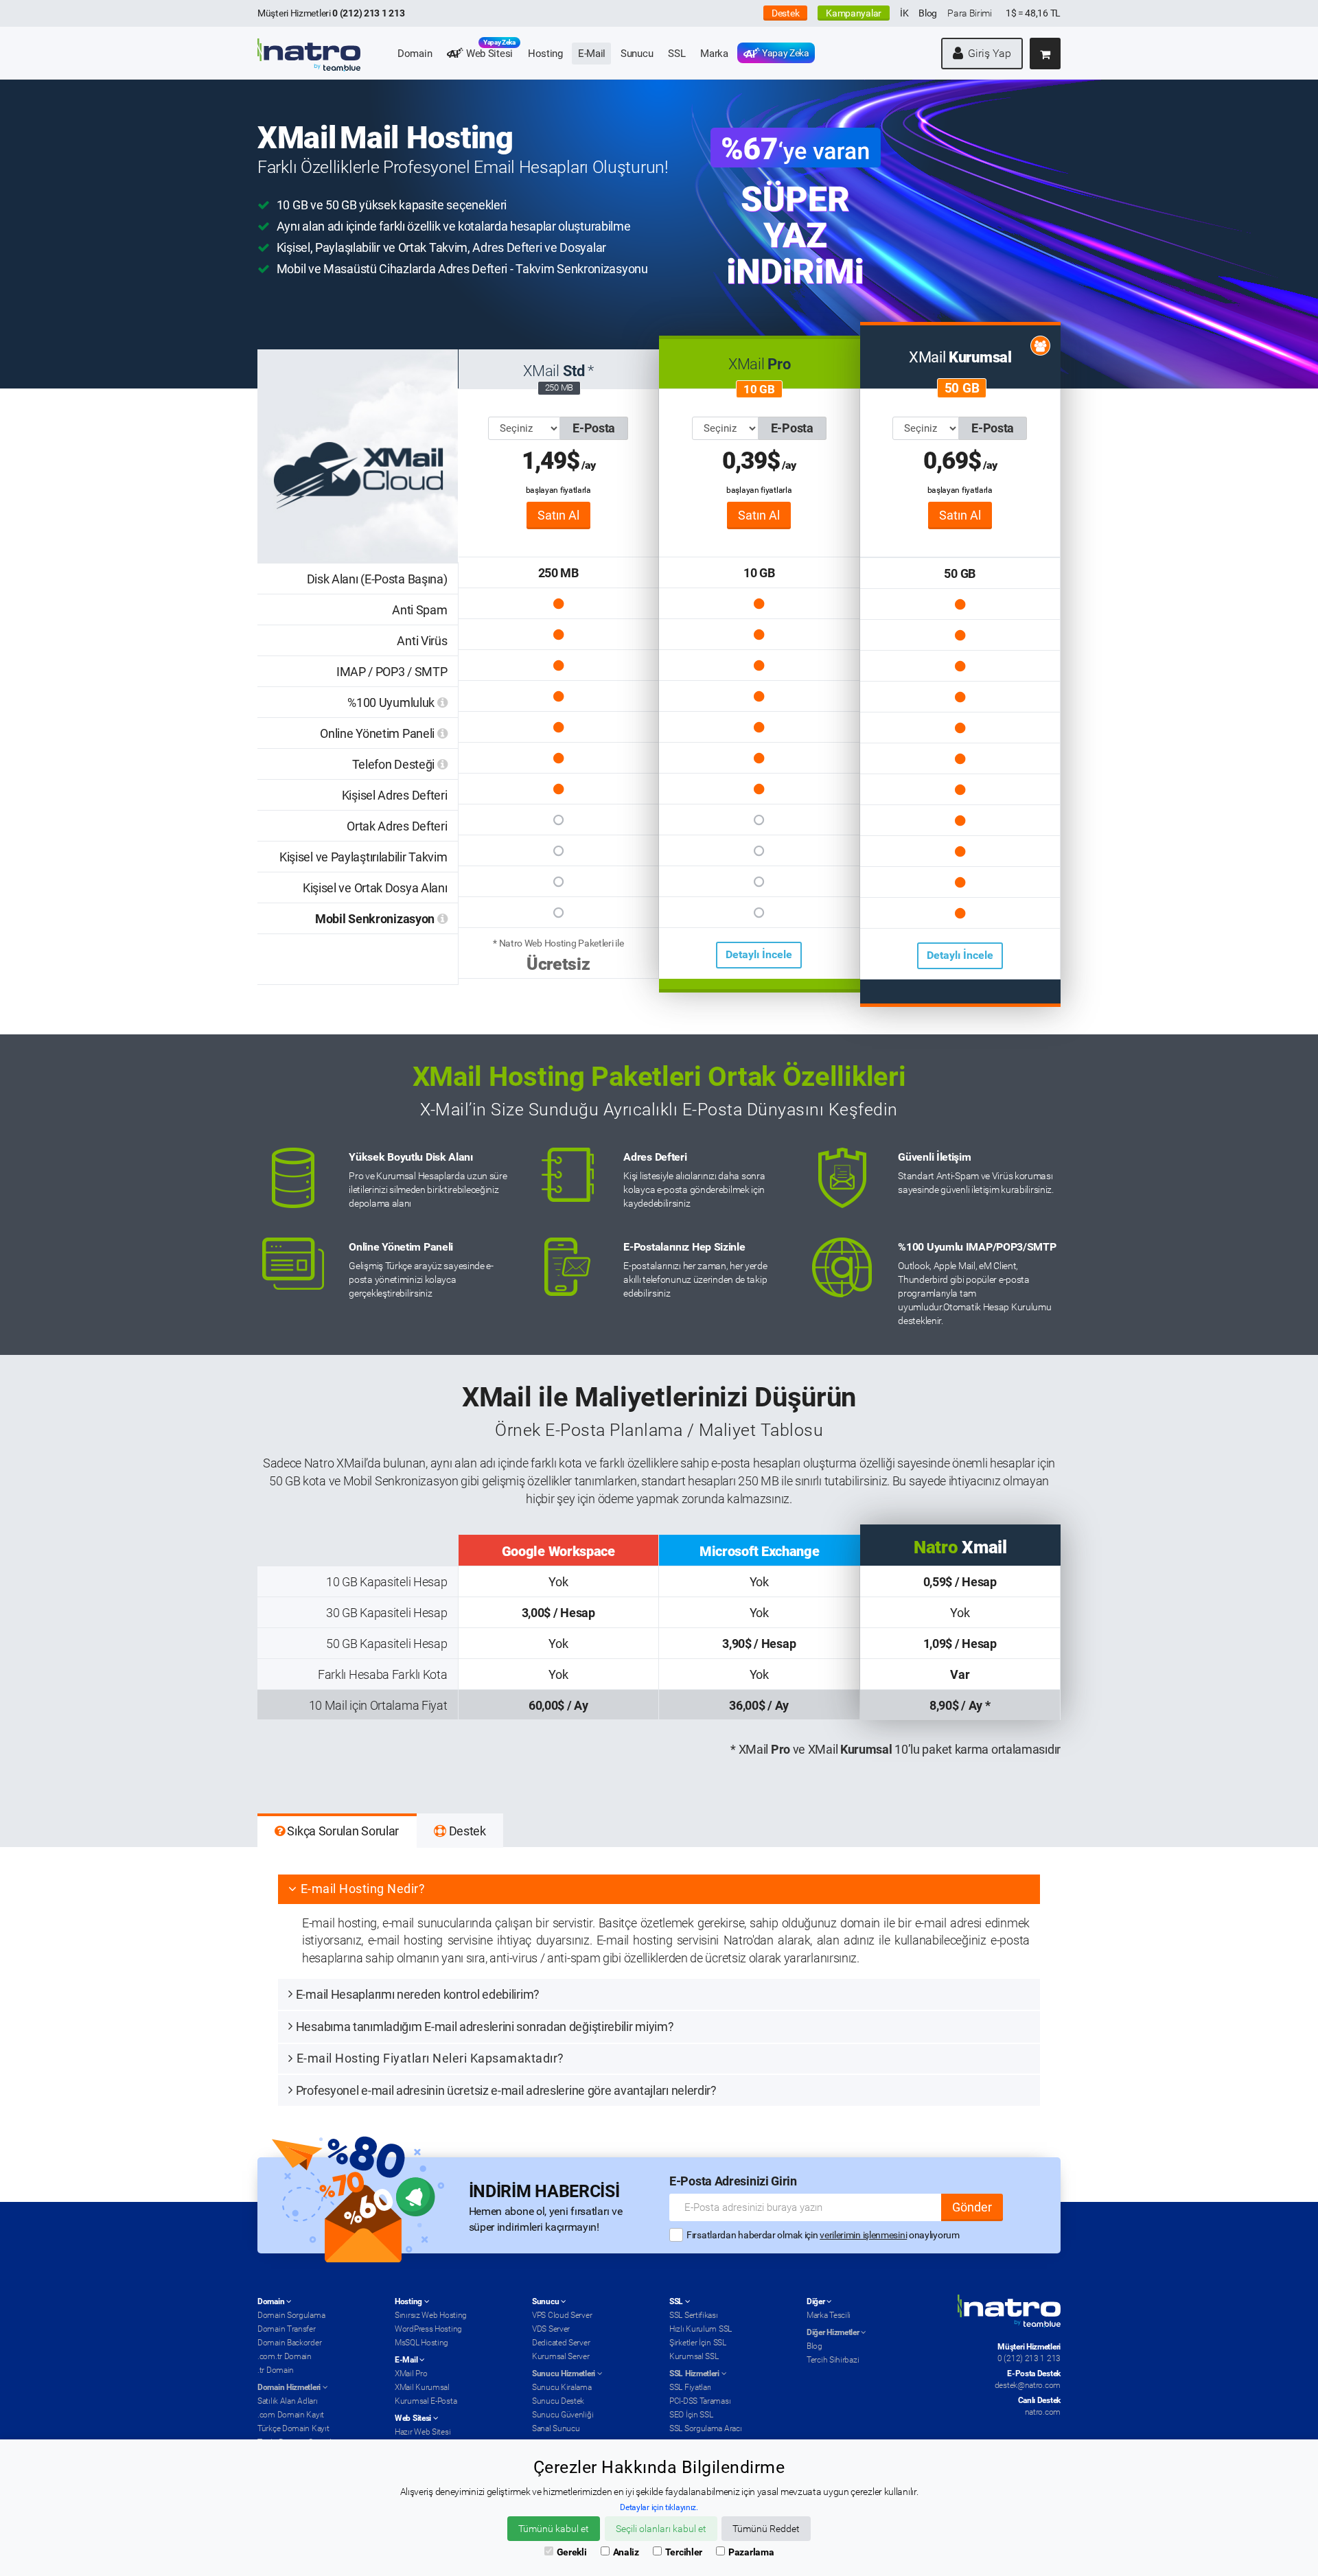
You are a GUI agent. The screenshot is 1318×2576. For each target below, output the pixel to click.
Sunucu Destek (558, 2401)
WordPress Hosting (428, 2329)
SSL (677, 54)
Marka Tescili (829, 2315)
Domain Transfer (287, 2329)
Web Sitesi (489, 51)
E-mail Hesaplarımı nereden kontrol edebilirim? (418, 1994)
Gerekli (572, 2552)
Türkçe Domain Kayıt (293, 2428)
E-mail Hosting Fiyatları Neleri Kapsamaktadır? (430, 2058)
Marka (714, 54)
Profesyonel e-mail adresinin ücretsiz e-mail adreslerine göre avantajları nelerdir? (506, 2090)
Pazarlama (751, 2552)
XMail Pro (411, 2374)
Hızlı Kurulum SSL (701, 2329)
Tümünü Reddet (766, 2529)
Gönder (972, 2207)
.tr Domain (276, 2370)
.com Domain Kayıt (291, 2415)
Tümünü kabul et (554, 2529)
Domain (415, 54)
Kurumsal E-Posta (426, 2401)
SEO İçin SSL (691, 2415)
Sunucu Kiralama (562, 2387)
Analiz (626, 2552)
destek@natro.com (1028, 2385)
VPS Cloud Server (562, 2315)
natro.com (1043, 2412)
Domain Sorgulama (291, 2315)
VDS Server (551, 2329)
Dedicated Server (561, 2343)
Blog (928, 13)
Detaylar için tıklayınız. (659, 2507)
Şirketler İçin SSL (698, 2343)
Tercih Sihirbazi (833, 2360)
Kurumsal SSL (694, 2356)
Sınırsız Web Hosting (431, 2315)
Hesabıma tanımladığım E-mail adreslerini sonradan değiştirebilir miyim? (485, 2027)
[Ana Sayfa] (309, 45)
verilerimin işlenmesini (863, 2235)
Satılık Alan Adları (287, 2401)
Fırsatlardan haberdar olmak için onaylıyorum (823, 2235)
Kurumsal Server (561, 2356)
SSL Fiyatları (690, 2387)
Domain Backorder (289, 2343)
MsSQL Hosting (421, 2343)
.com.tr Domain (285, 2356)
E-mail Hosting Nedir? (363, 1889)
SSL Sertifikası (694, 2315)
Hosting (545, 54)
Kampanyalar (854, 13)
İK (904, 13)
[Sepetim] (1045, 54)
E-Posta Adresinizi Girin (733, 2181)
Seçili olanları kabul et (661, 2529)
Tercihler (684, 2552)
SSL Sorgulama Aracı (705, 2428)
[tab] (659, 1889)
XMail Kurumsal (422, 2387)
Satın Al (558, 515)
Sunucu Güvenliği (563, 2415)
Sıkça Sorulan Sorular (342, 1831)
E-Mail (592, 54)
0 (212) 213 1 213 (1029, 2358)
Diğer (817, 2301)
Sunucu (637, 54)
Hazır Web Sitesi (423, 2432)
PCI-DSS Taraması (700, 2401)
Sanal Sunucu (556, 2428)
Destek (785, 13)
